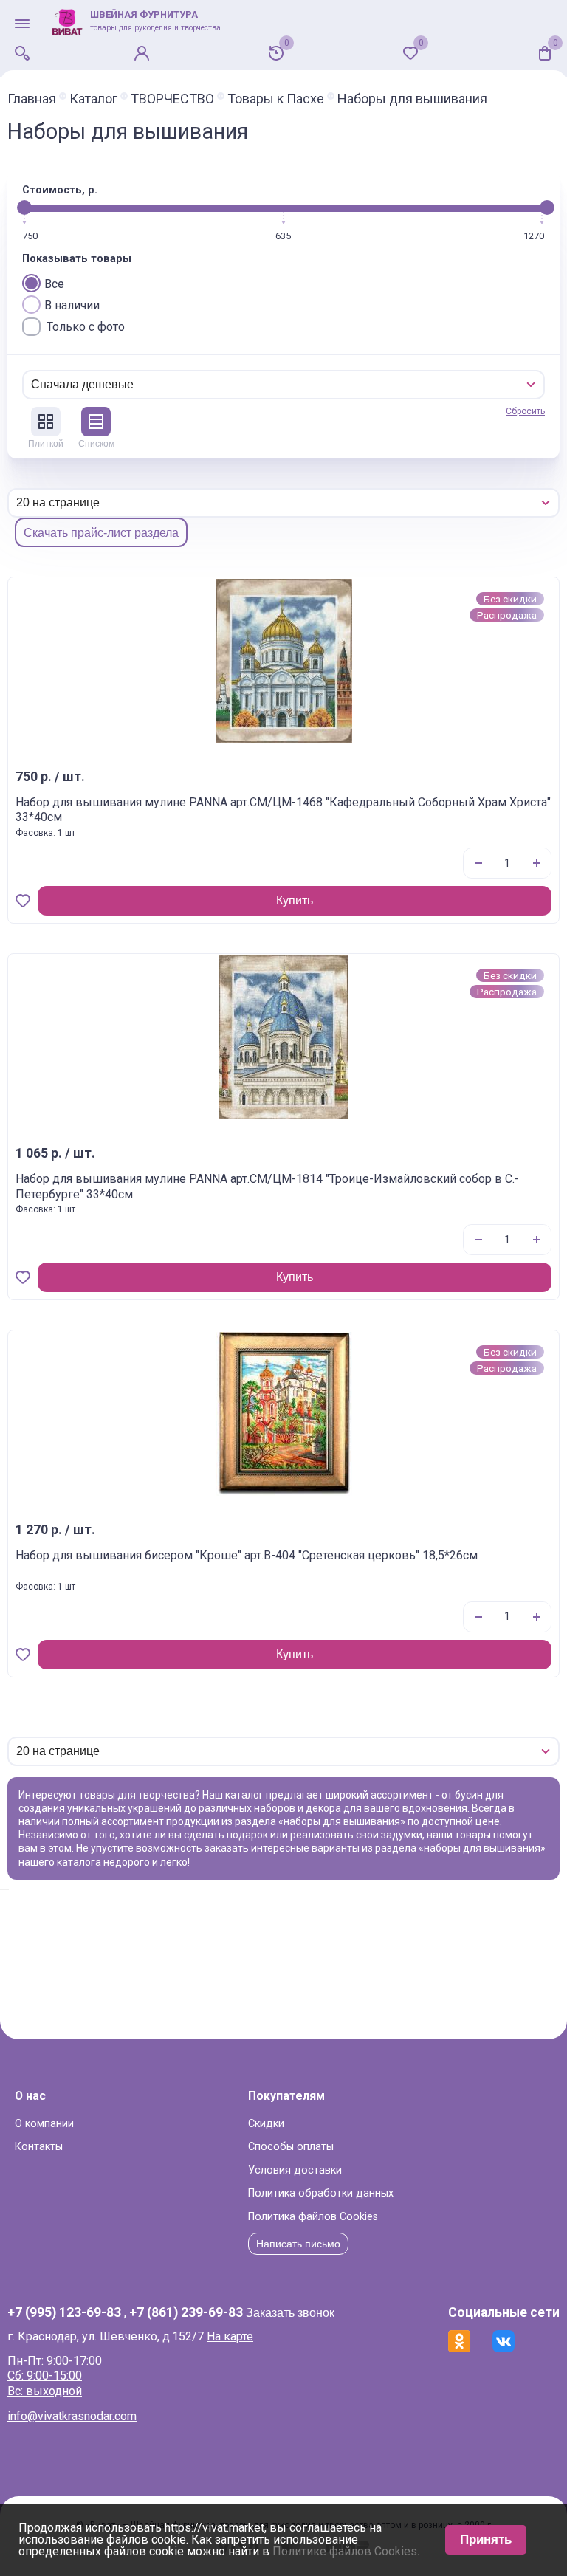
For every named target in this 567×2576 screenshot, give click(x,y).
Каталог (93, 99)
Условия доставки (295, 2170)
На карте (230, 2336)
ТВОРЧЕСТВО (172, 99)
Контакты (39, 2147)
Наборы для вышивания (412, 99)
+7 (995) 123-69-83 (64, 2313)
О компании (44, 2124)
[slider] (24, 207)
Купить (295, 900)
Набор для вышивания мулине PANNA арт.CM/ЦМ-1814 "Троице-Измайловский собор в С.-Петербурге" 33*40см (267, 1186)
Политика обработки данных (321, 2193)
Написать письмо (298, 2244)
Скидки (266, 2124)
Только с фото (86, 327)
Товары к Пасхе (276, 99)
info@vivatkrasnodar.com (72, 2416)
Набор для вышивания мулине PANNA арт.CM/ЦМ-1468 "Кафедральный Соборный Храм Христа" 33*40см (283, 810)
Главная (32, 99)
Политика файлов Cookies (313, 2217)
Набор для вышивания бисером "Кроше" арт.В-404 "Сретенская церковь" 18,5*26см (247, 1555)
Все (54, 284)
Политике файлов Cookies (345, 2551)
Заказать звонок (290, 2313)
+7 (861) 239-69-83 (186, 2313)
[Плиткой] (46, 422)
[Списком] (96, 422)
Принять (486, 2539)
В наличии (72, 305)
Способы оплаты (291, 2147)
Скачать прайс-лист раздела (101, 533)
